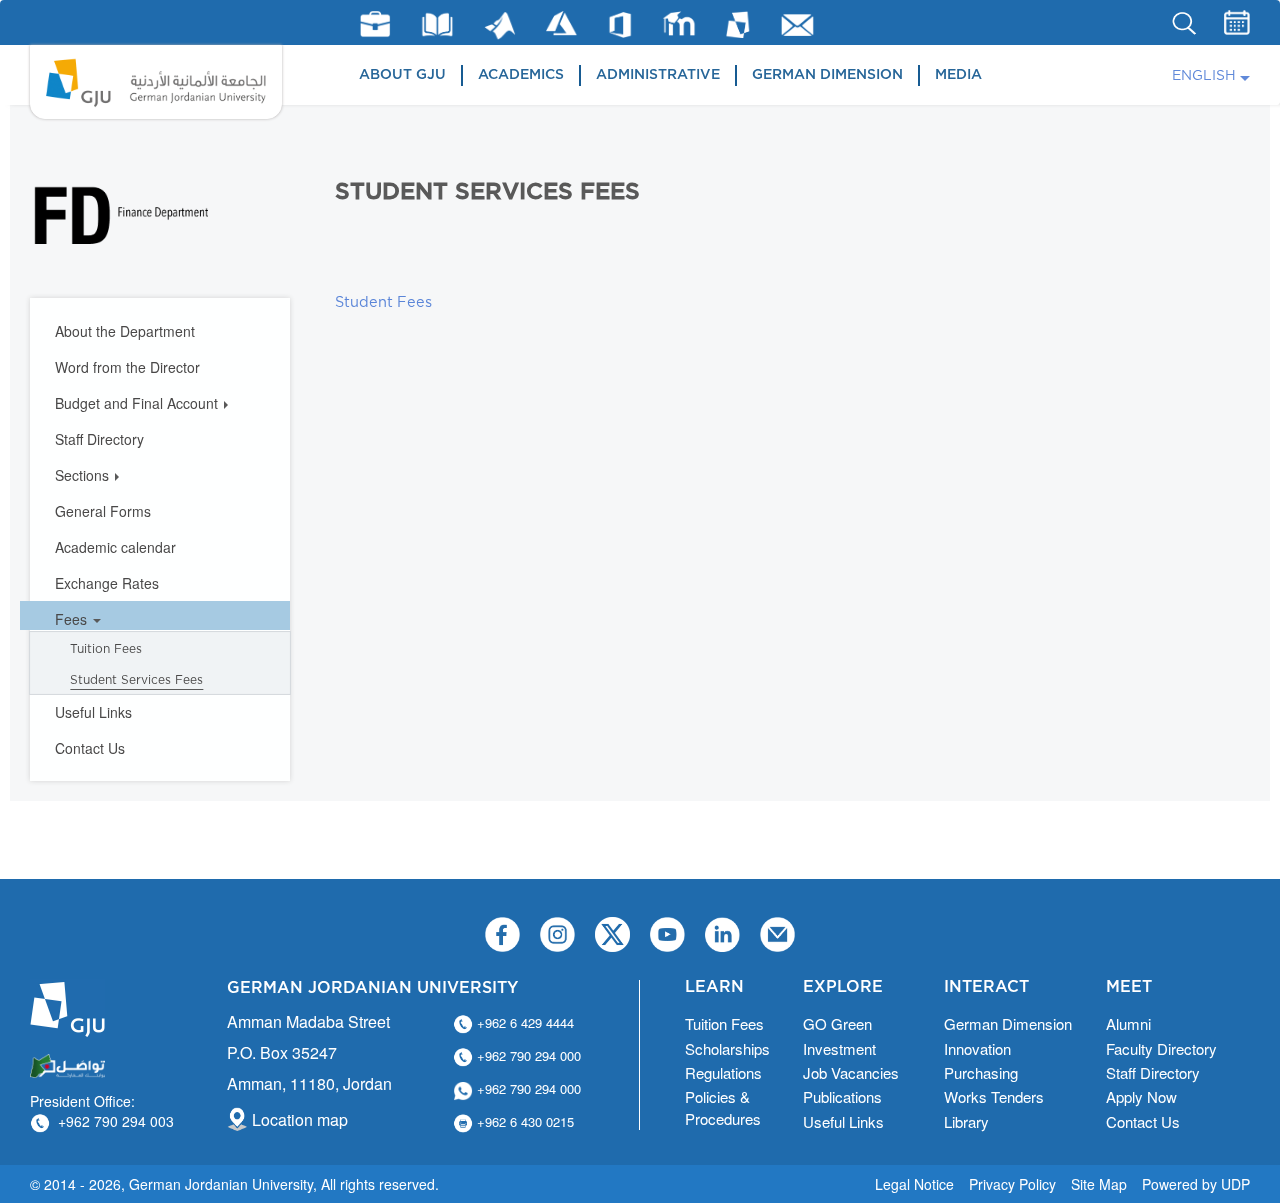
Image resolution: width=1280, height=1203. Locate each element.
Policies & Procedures (723, 1107)
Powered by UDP (1196, 1184)
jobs (375, 24)
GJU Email (797, 25)
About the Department (125, 331)
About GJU (402, 75)
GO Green (837, 1023)
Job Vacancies (851, 1072)
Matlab (500, 25)
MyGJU (738, 24)
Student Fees (383, 302)
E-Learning (679, 23)
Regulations (723, 1072)
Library (437, 24)
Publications (842, 1096)
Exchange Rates (107, 583)
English (1204, 76)
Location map (300, 1119)
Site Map (1099, 1184)
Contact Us (90, 748)
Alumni (1128, 1023)
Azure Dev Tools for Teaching (561, 23)
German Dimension (827, 75)
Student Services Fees (136, 680)
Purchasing (981, 1072)
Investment (839, 1048)
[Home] (156, 82)
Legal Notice (914, 1184)
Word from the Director (127, 367)
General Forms (103, 511)
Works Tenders (994, 1096)
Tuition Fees (106, 649)
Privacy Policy (1012, 1184)
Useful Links (93, 712)
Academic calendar (115, 547)
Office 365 (620, 25)
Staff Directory (99, 439)
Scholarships (727, 1048)
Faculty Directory (1161, 1048)
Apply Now (1141, 1096)
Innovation (977, 1048)
